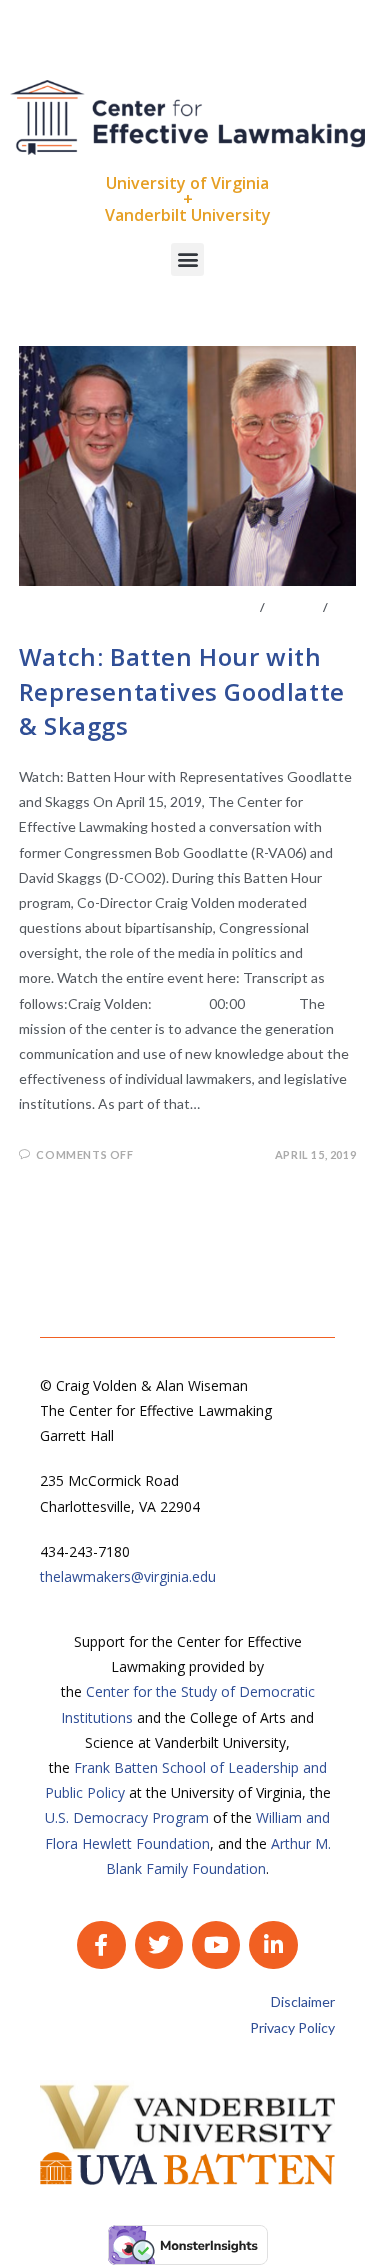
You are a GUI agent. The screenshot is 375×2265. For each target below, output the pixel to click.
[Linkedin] (273, 1945)
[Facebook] (101, 1945)
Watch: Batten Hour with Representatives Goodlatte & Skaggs (182, 691)
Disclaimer (303, 2001)
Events (294, 607)
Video (40, 622)
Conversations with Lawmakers (138, 607)
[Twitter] (159, 1945)
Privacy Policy (292, 2027)
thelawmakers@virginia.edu (128, 1576)
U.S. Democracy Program (127, 1817)
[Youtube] (216, 1945)
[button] (187, 259)
